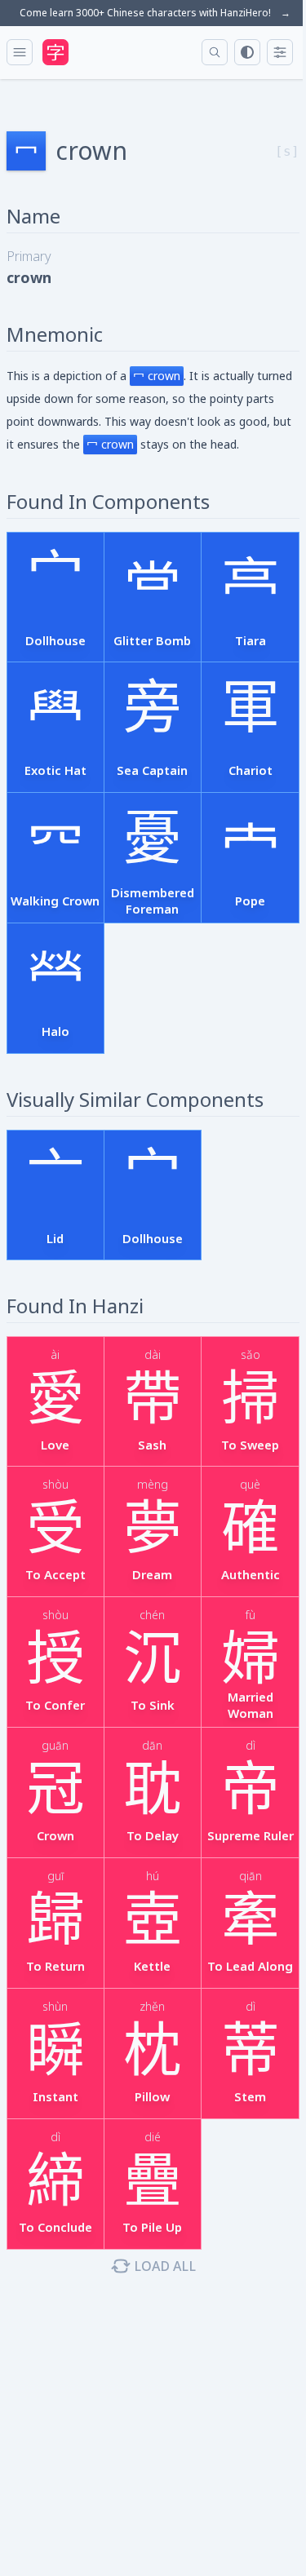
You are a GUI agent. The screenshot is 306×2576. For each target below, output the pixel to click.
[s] (287, 151)
